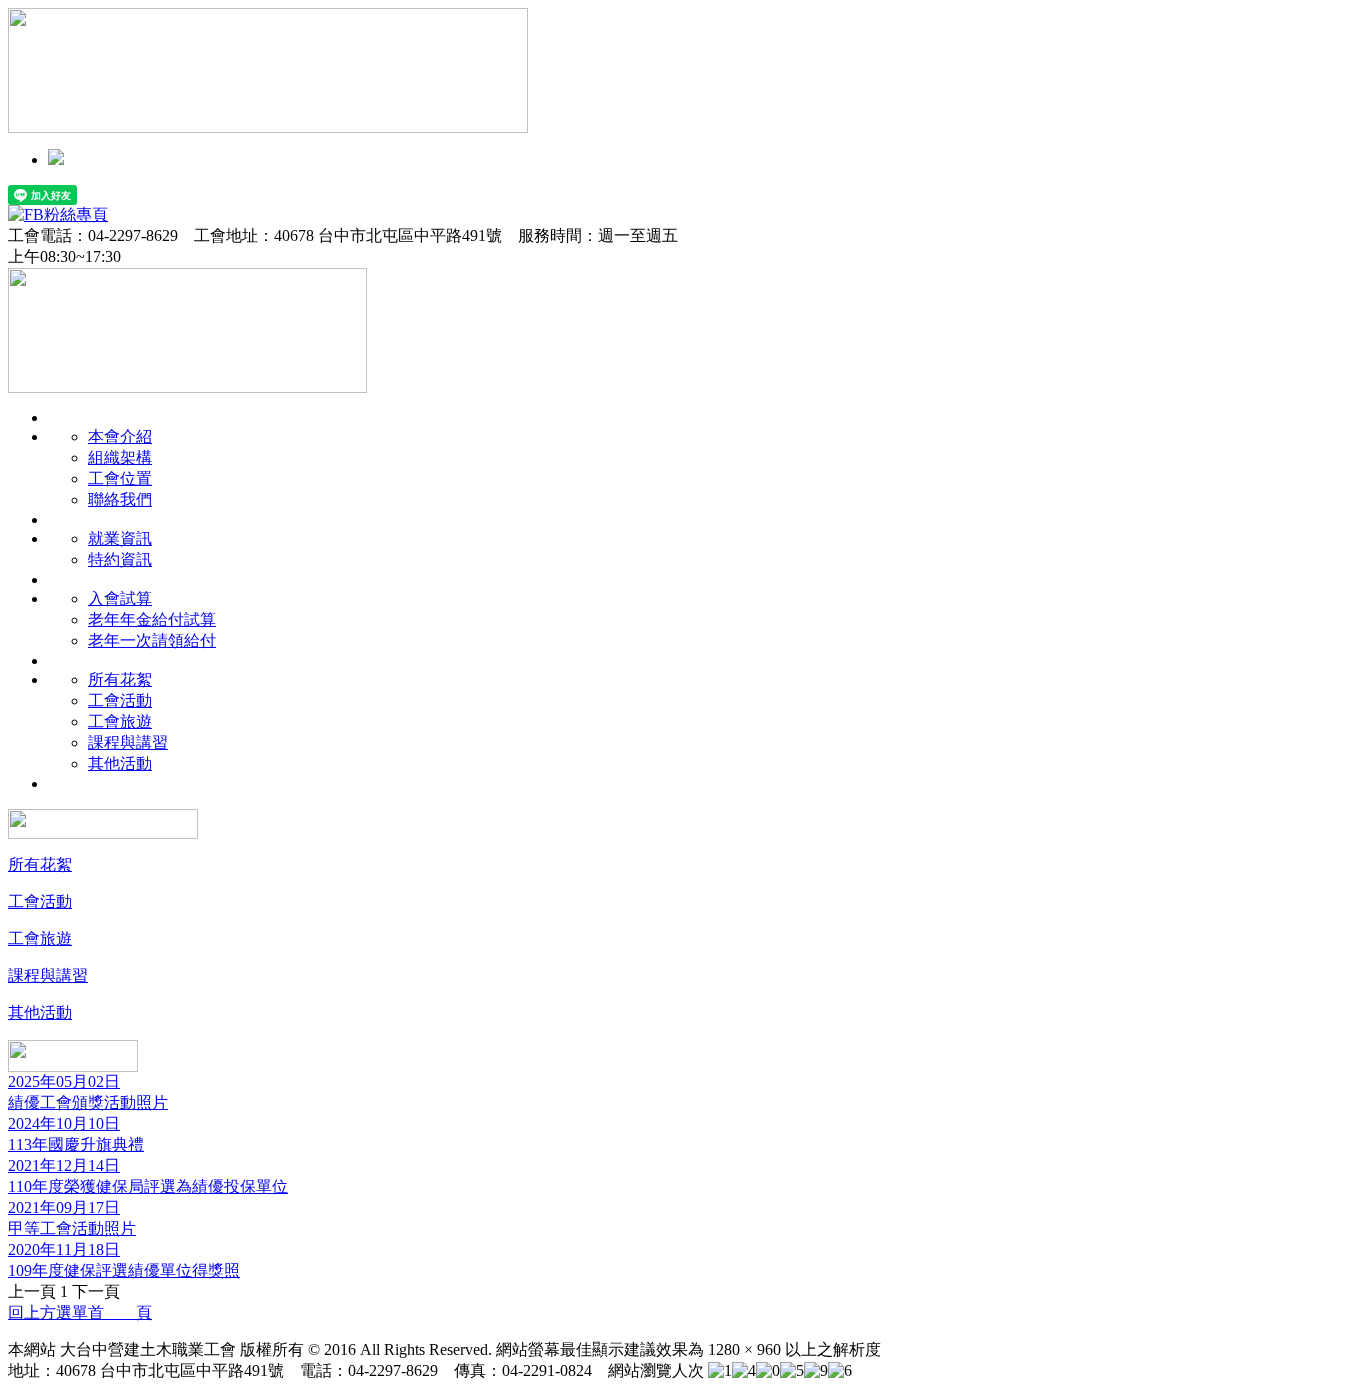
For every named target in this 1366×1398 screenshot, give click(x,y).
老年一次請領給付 (152, 640)
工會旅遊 (120, 721)
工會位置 (120, 478)
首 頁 (120, 1312)
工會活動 (120, 700)
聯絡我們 (120, 499)
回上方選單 (48, 1312)
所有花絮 (120, 679)
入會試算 (120, 598)
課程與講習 (128, 742)
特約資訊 (120, 559)
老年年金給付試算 (152, 619)
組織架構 (120, 457)
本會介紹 (120, 436)
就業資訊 (120, 538)
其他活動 (120, 763)
